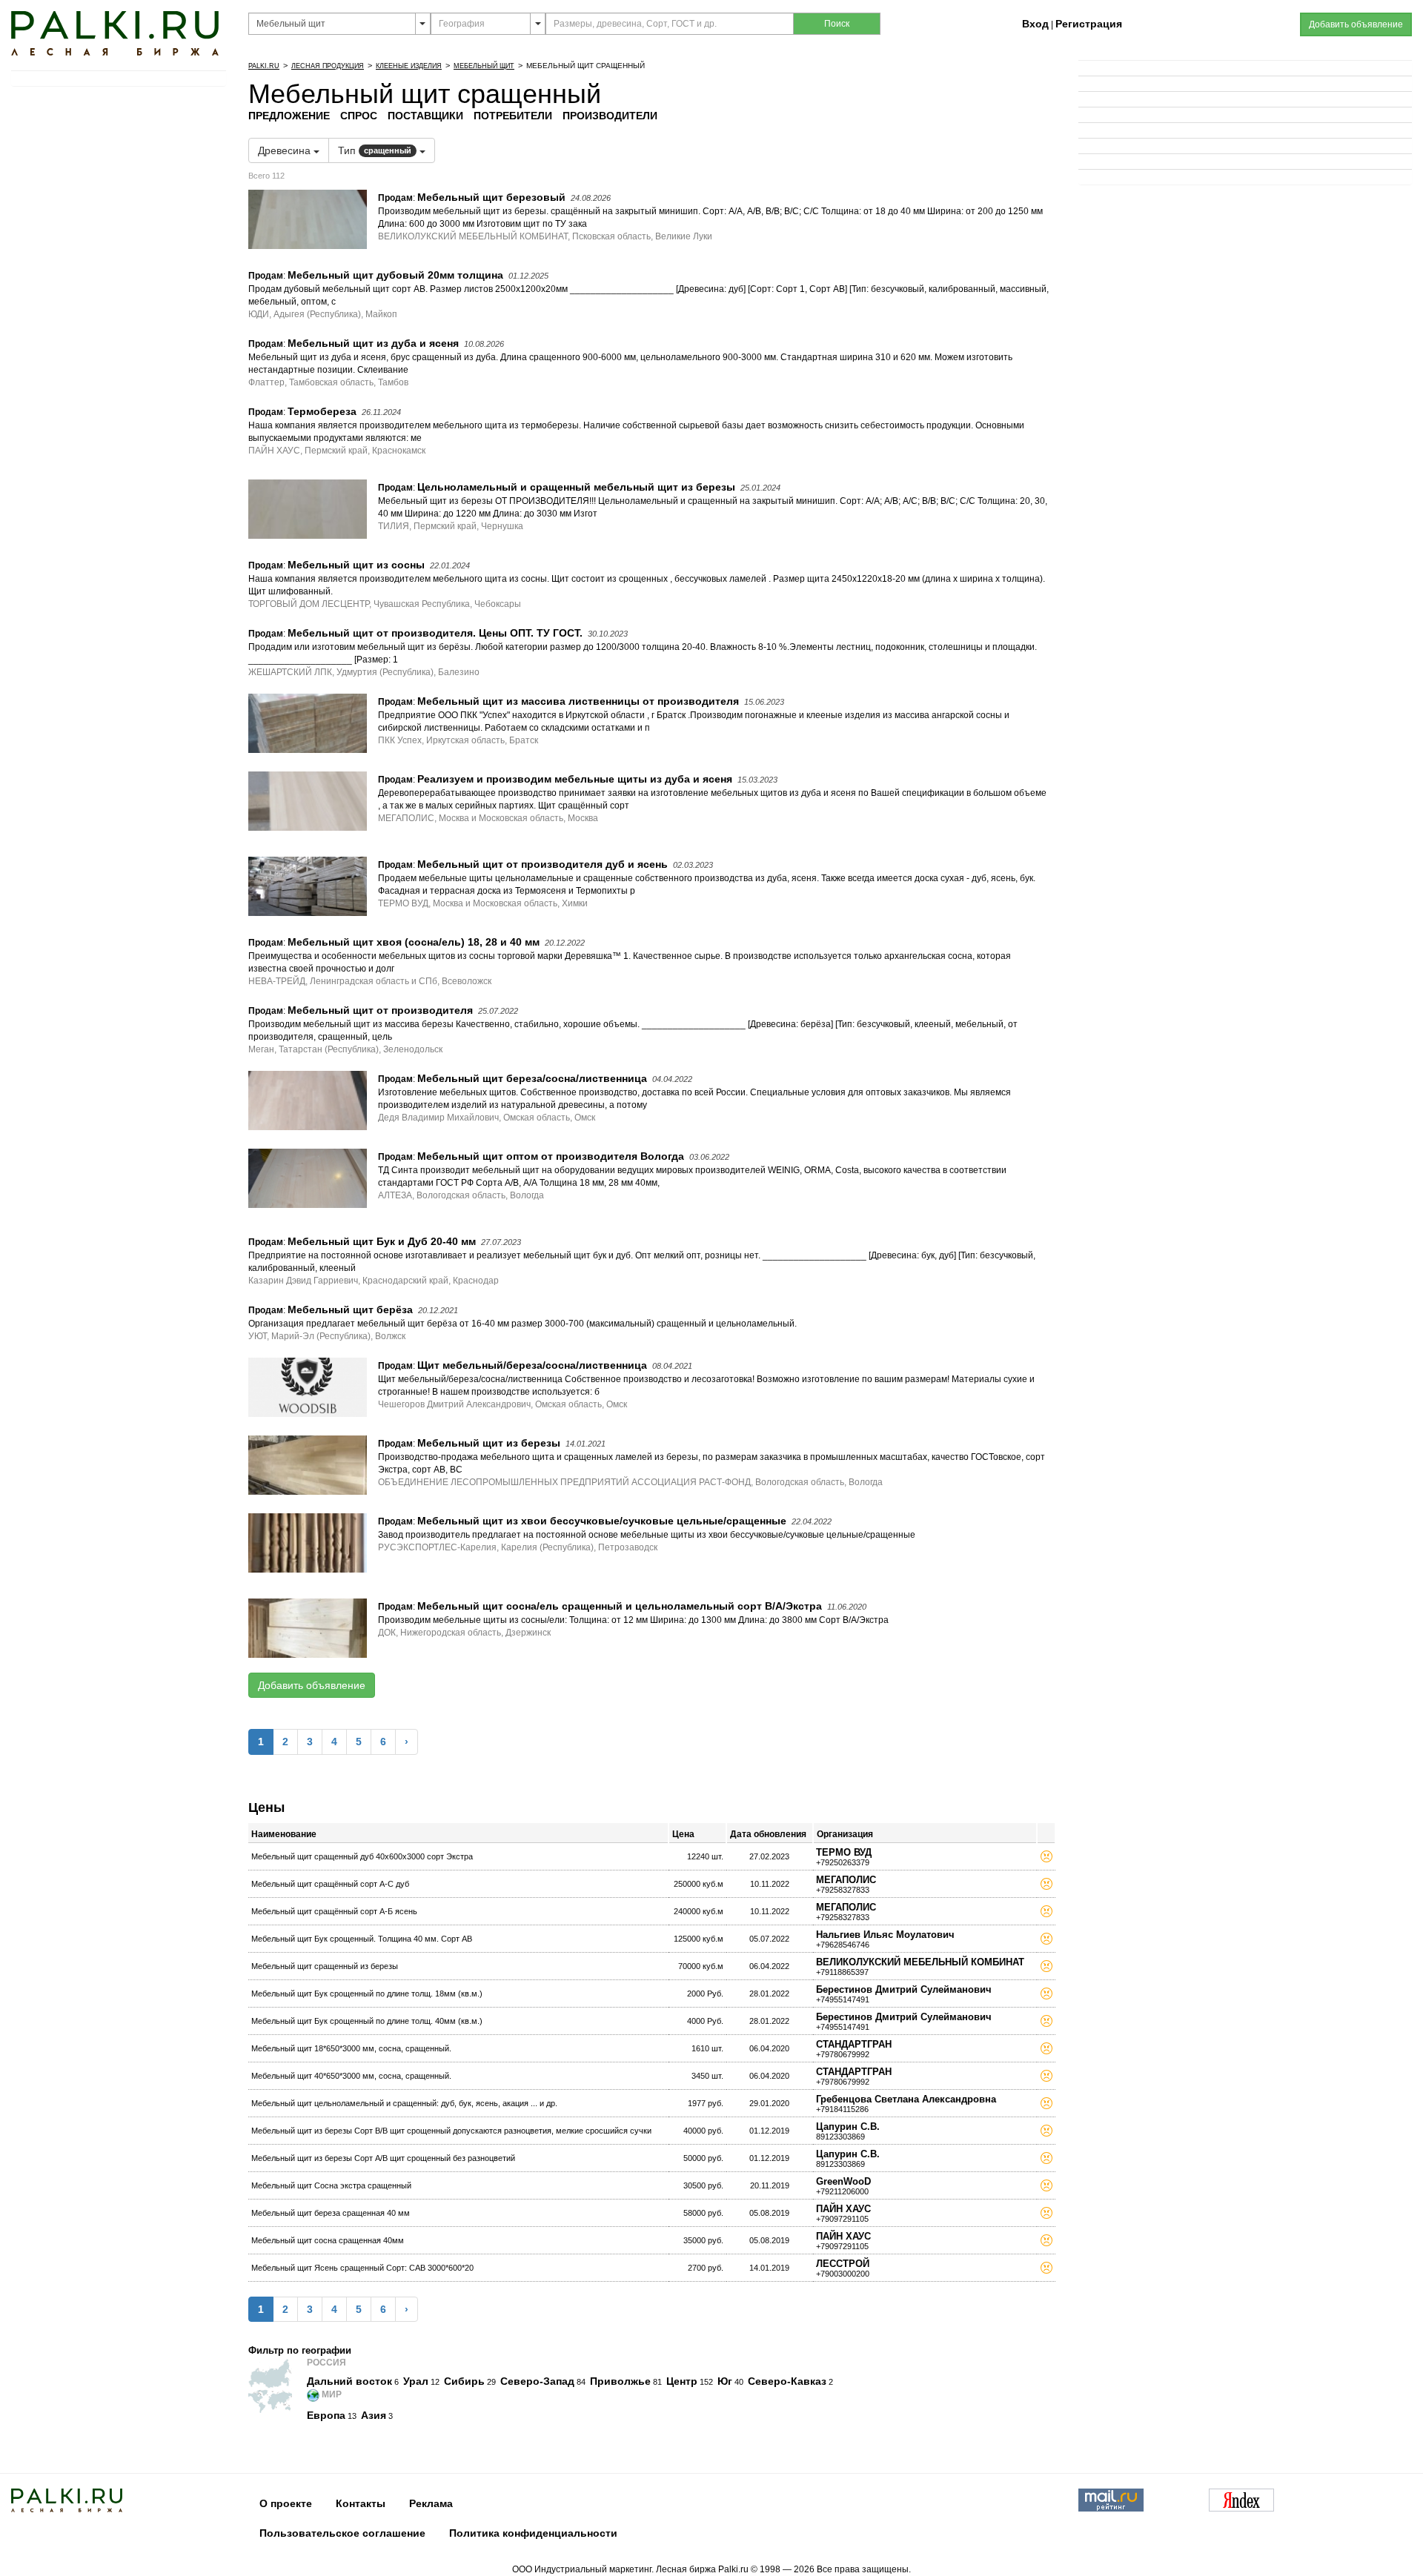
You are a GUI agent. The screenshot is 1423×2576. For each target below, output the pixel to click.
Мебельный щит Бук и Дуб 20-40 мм (382, 1241)
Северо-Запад (537, 2381)
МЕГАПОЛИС (846, 1880)
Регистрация (1089, 24)
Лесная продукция (328, 66)
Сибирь (464, 2381)
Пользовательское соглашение (342, 2533)
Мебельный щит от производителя (380, 1010)
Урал (416, 2381)
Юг (725, 2381)
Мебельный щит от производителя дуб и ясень (543, 864)
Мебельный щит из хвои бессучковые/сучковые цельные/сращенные (602, 1521)
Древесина (286, 150)
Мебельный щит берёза (350, 1309)
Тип (375, 150)
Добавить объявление (312, 1685)
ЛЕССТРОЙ (843, 2264)
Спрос (359, 116)
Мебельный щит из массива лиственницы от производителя (578, 701)
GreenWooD (843, 2181)
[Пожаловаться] (1046, 1859)
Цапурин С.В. (848, 2127)
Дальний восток (349, 2381)
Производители (610, 116)
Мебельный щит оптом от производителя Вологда (551, 1156)
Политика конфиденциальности (533, 2533)
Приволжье (620, 2381)
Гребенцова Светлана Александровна (906, 2099)
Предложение (289, 116)
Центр (682, 2381)
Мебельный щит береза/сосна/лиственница (532, 1078)
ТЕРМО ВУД (844, 1852)
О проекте (286, 2503)
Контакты (361, 2503)
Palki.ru (264, 66)
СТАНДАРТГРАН (854, 2044)
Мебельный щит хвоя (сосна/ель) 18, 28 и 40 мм (414, 942)
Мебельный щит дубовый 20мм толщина (395, 275)
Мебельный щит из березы (489, 1443)
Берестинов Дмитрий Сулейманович (904, 1989)
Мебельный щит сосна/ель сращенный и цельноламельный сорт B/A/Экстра (620, 1606)
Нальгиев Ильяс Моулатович (885, 1935)
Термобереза (322, 411)
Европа (326, 2415)
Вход (1035, 24)
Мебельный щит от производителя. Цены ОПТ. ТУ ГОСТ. (435, 633)
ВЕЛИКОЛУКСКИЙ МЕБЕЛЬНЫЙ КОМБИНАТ (920, 1962)
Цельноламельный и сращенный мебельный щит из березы (576, 487)
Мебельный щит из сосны (356, 565)
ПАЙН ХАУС (843, 2209)
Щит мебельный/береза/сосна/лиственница (532, 1365)
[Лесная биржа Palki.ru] (115, 33)
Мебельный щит (484, 66)
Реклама (431, 2503)
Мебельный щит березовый (491, 197)
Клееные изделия (409, 66)
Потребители (513, 116)
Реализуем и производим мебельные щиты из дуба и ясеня (575, 779)
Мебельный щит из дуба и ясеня (373, 343)
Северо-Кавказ (787, 2381)
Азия (374, 2415)
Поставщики (425, 116)
